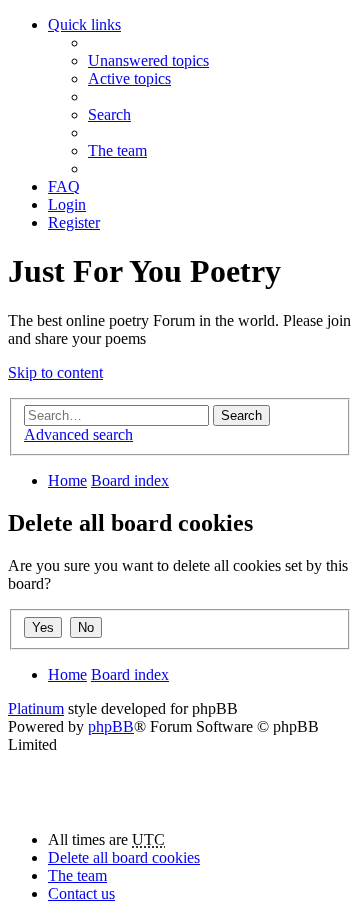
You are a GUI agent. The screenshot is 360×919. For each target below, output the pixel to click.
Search (241, 415)
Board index (130, 480)
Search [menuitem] (109, 114)
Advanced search (78, 434)
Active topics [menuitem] (129, 78)
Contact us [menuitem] (81, 893)
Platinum (36, 708)
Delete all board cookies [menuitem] (124, 857)
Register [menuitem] (74, 222)
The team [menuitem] (117, 150)
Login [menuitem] (67, 204)
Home (67, 480)
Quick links (84, 24)
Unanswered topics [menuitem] (148, 60)
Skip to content (55, 372)
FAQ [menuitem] (64, 186)
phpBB (111, 726)
